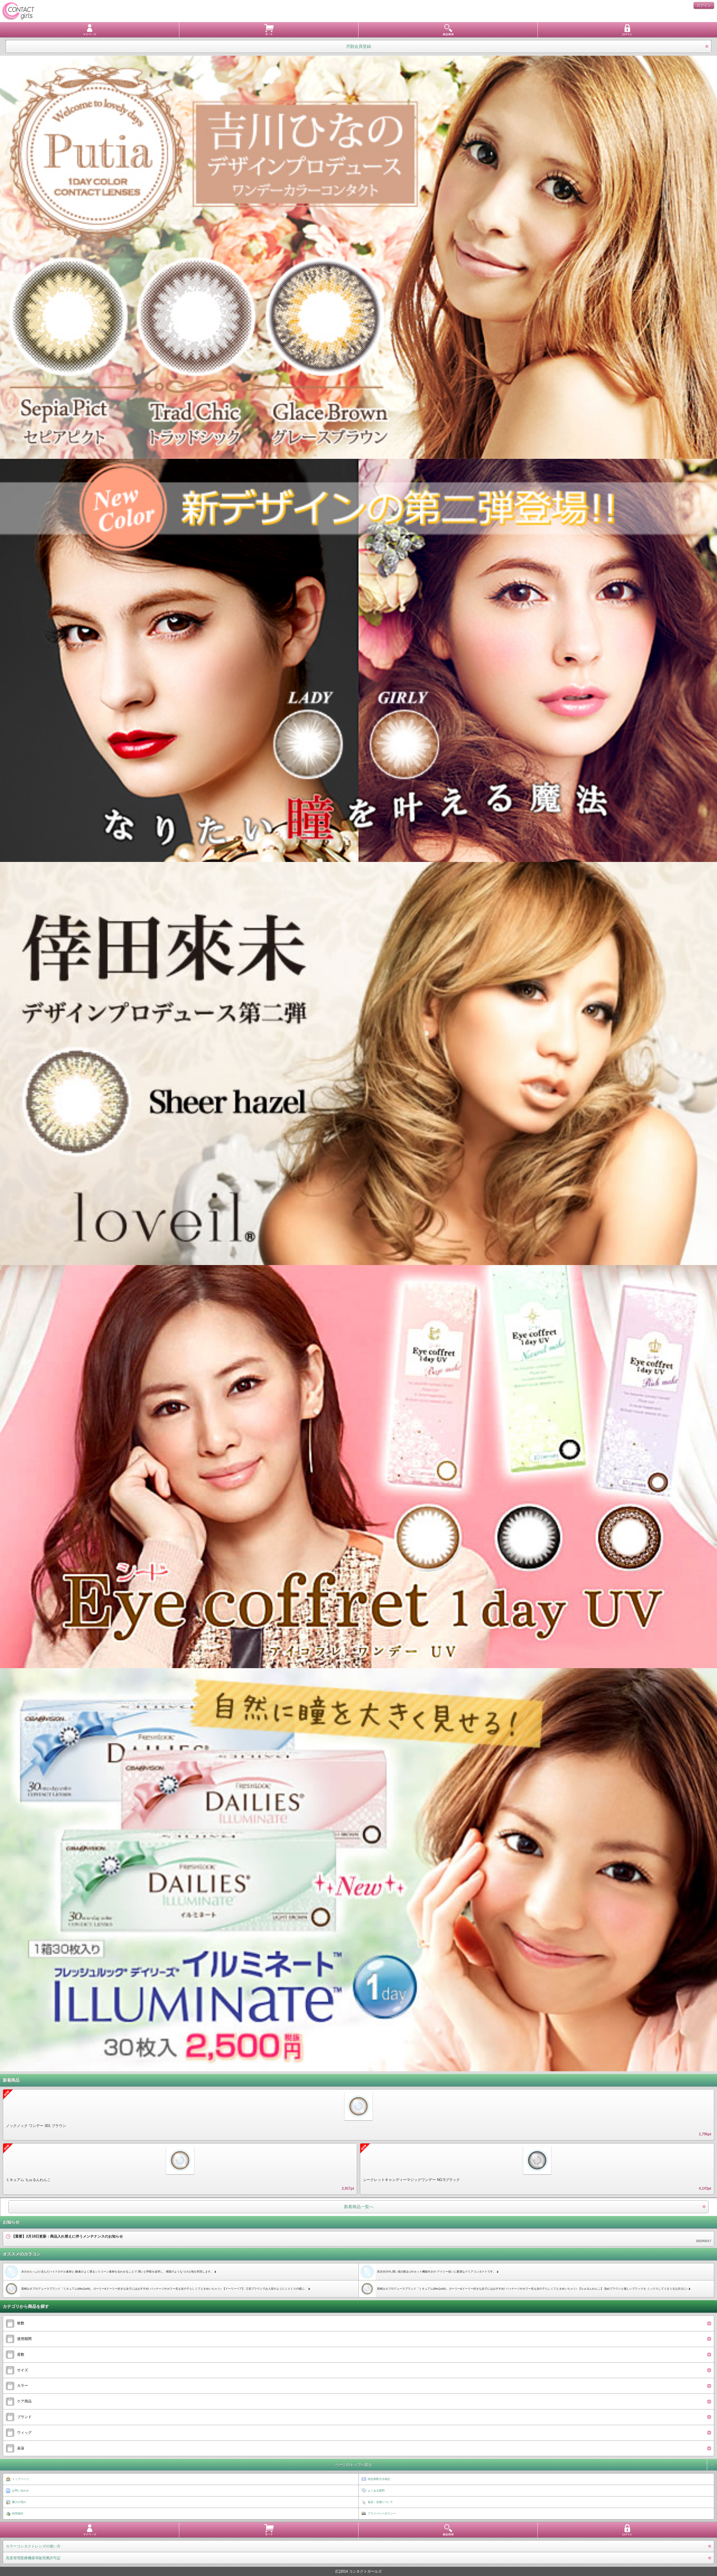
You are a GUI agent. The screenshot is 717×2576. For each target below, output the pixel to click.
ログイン (704, 5)
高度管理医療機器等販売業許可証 (33, 2558)
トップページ (20, 2479)
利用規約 (18, 2513)
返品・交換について (380, 2502)
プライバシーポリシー (382, 2513)
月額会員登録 (358, 46)
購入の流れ (19, 2502)
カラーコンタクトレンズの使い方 (33, 2546)
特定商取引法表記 (379, 2479)
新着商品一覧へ (359, 2207)
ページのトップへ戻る (353, 2465)
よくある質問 (376, 2490)
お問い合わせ (20, 2490)
